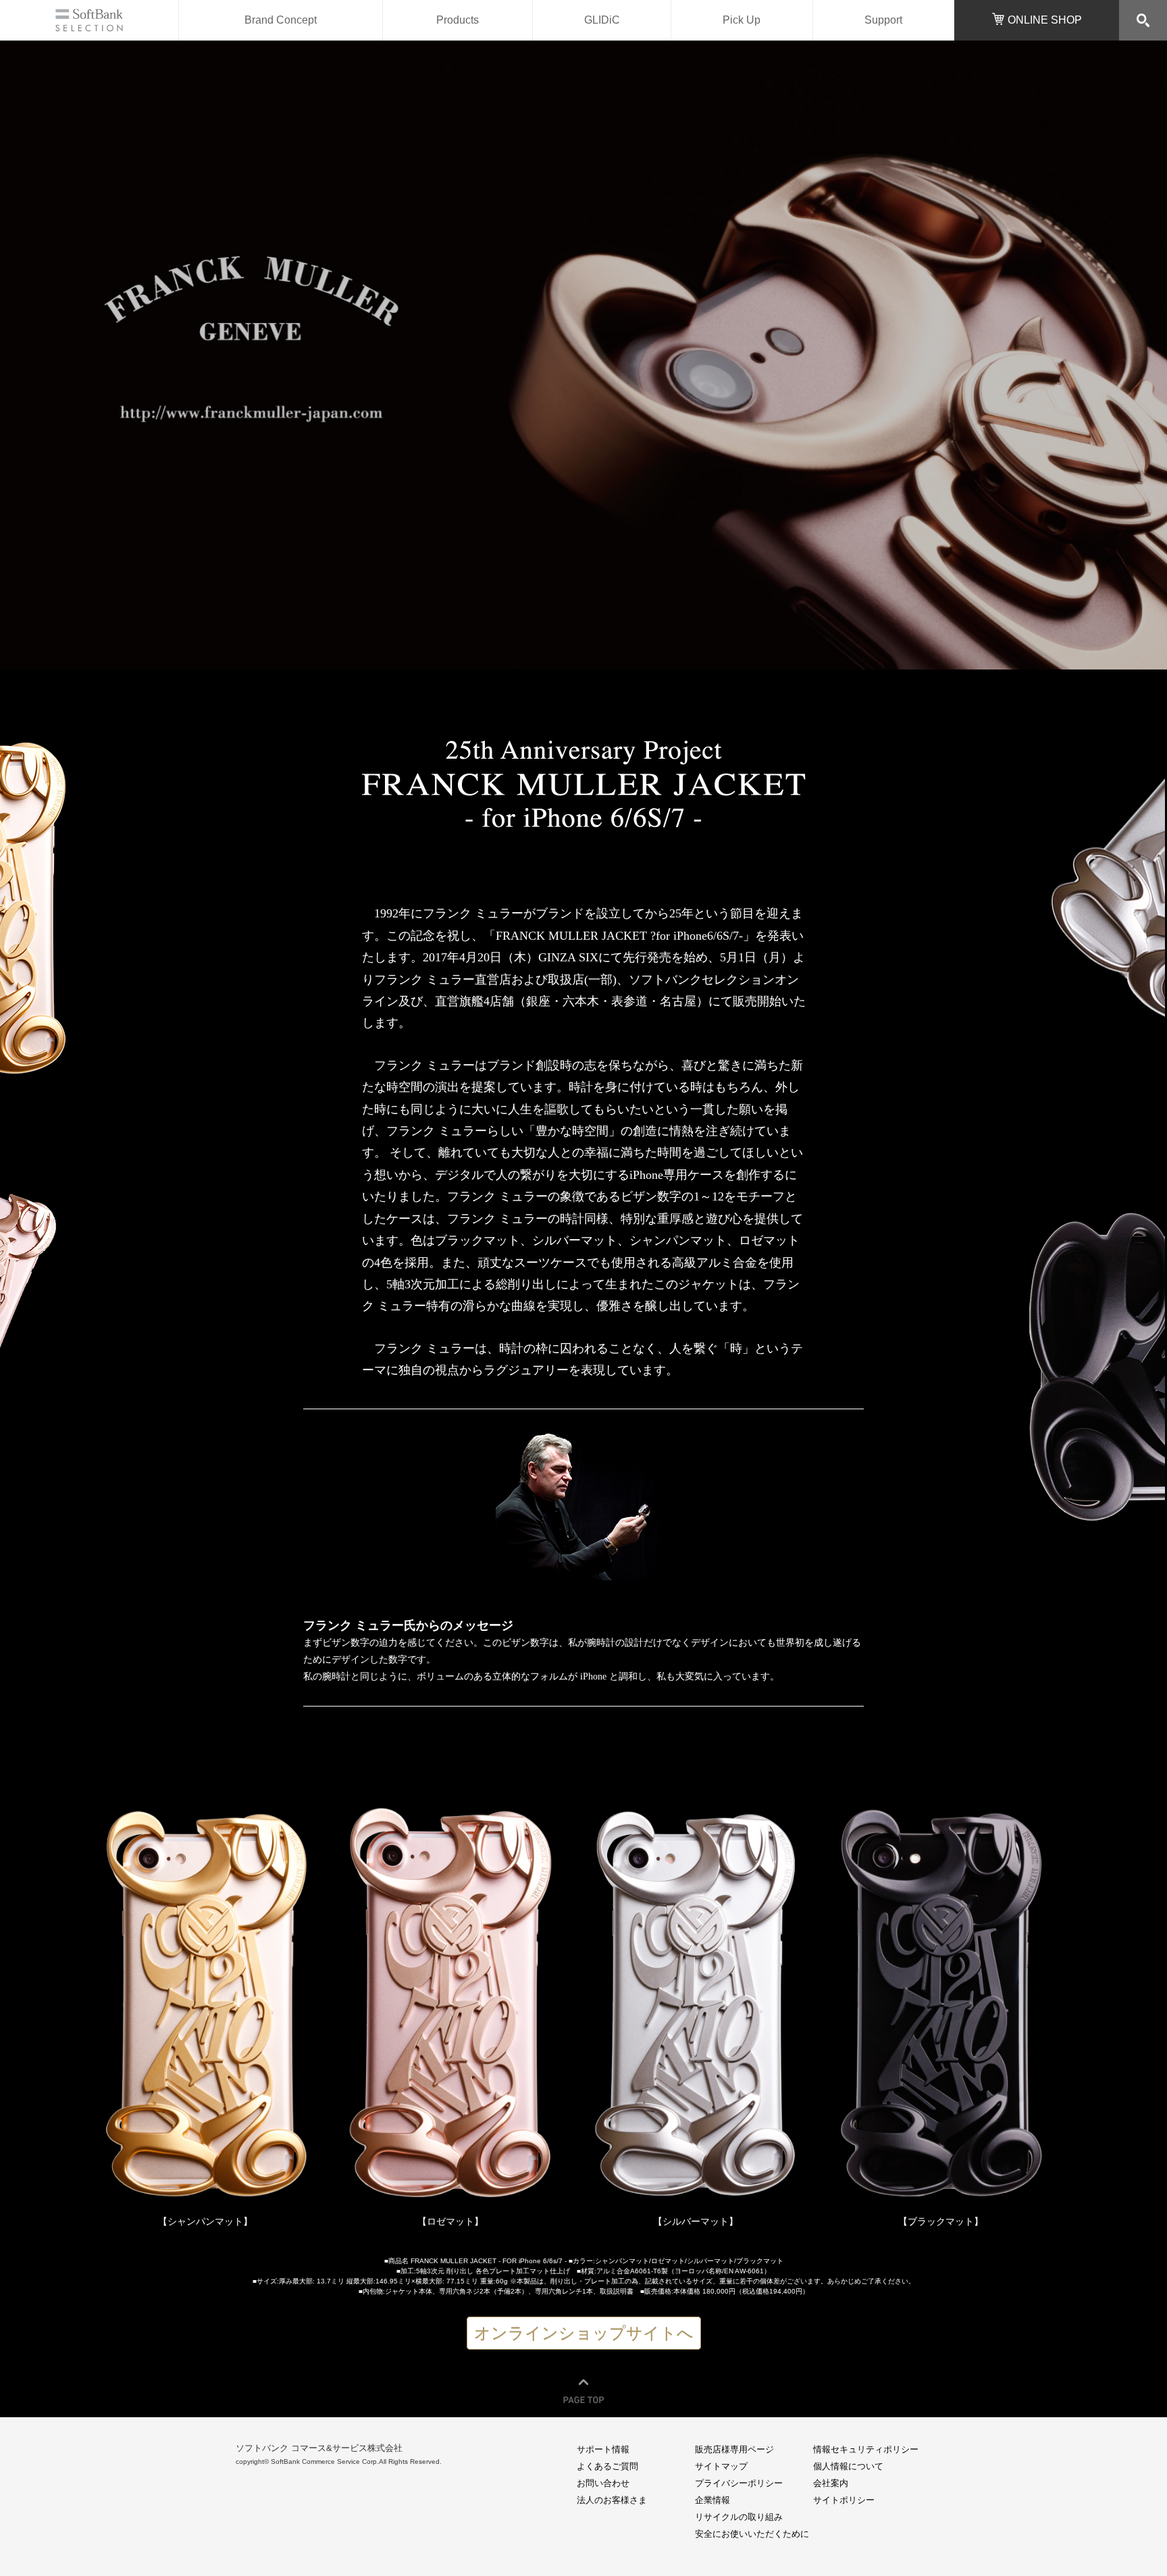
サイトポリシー (844, 2500)
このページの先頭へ (583, 2387)
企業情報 (712, 2500)
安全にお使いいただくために (752, 2534)
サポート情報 (603, 2449)
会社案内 (831, 2483)
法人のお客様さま (612, 2500)
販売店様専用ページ (734, 2449)
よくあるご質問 (607, 2466)
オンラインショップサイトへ (584, 2333)
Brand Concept (281, 20)
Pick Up (742, 20)
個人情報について (848, 2466)
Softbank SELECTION (89, 20)
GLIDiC (602, 20)
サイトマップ (721, 2466)
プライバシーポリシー (739, 2483)
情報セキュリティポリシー (866, 2449)
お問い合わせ (603, 2483)
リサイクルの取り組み (739, 2517)
